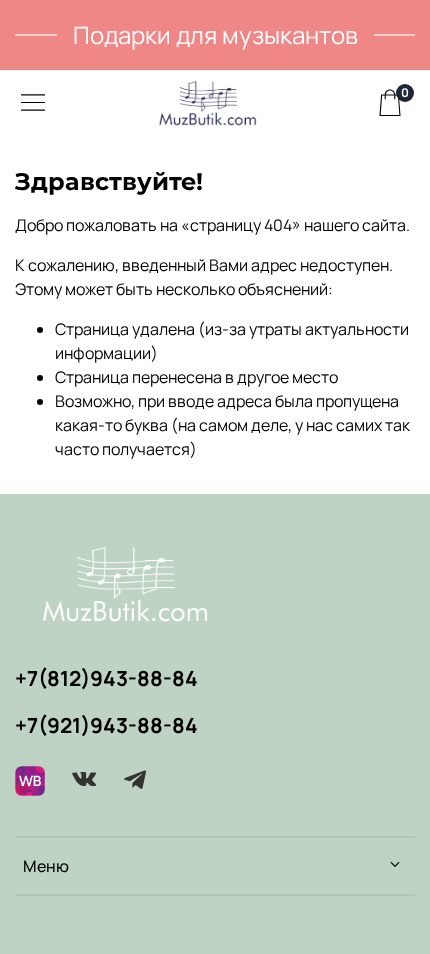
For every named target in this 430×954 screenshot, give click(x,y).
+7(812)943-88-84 (106, 678)
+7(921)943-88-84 (106, 725)
